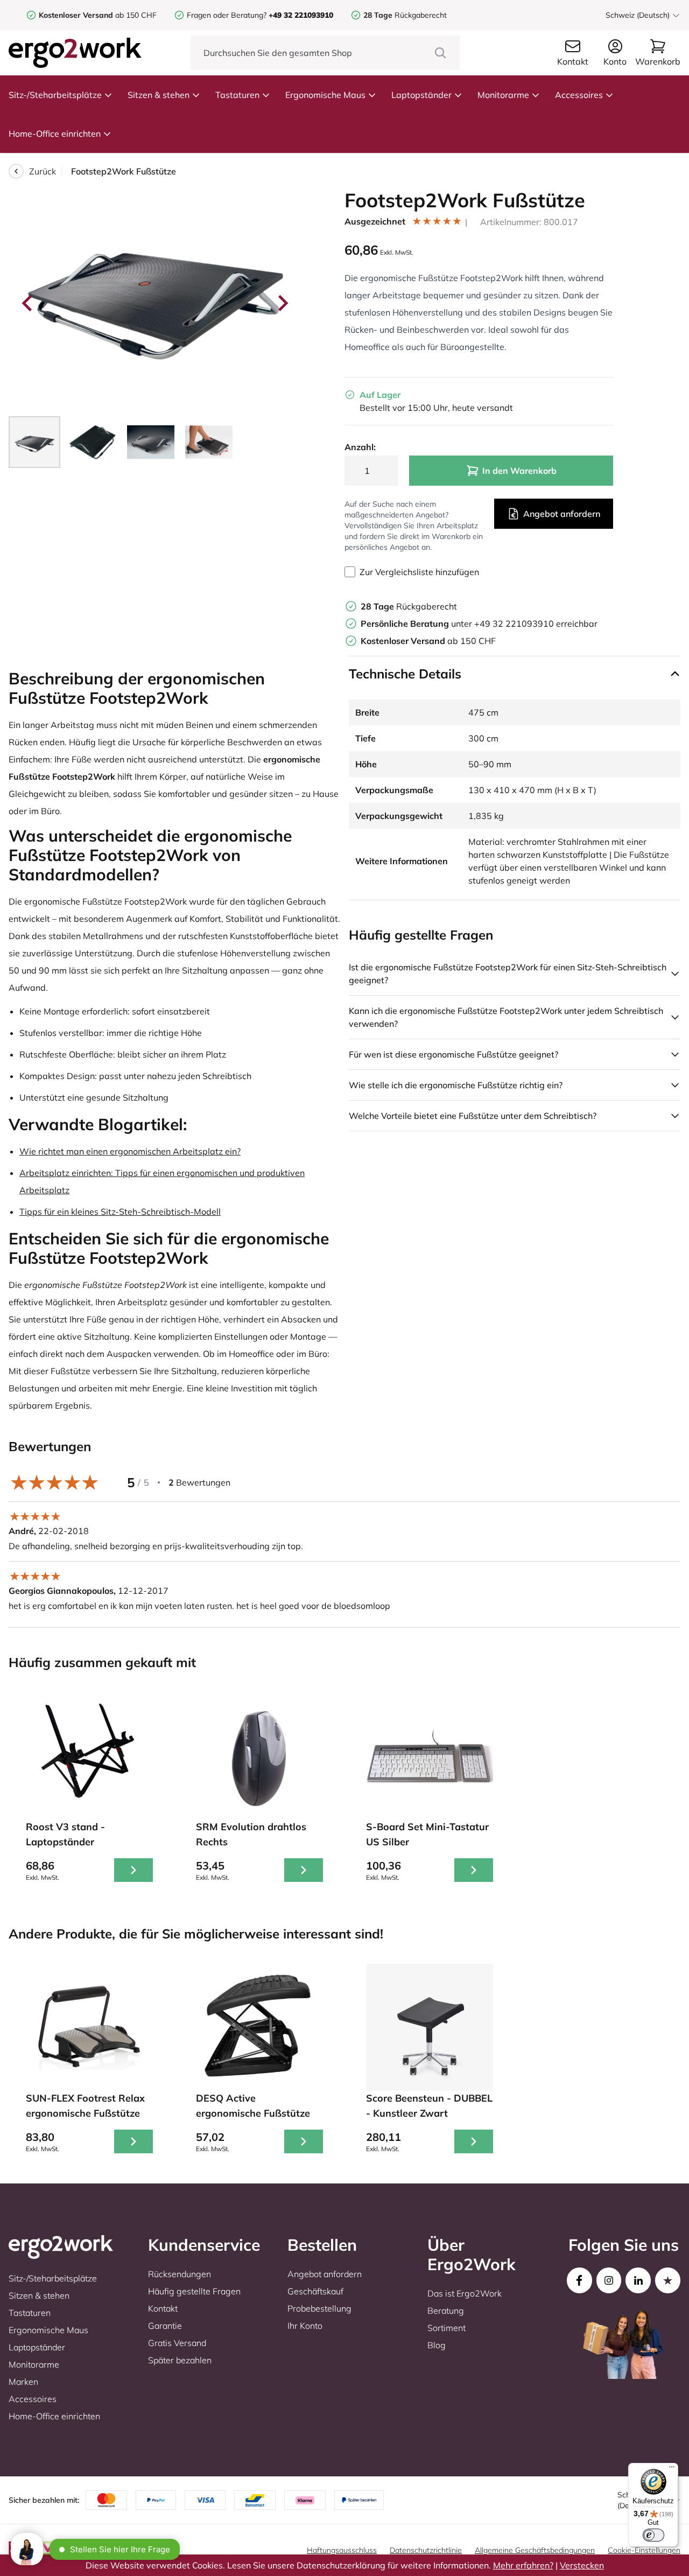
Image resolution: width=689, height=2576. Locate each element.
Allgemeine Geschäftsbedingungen (535, 2550)
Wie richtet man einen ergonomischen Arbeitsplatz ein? (130, 1151)
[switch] (653, 2535)
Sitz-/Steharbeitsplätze (55, 95)
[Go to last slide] (28, 303)
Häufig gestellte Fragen (194, 2291)
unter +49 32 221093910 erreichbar (479, 624)
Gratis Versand (177, 2343)
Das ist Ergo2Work (465, 2293)
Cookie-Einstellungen (644, 2550)
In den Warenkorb (519, 471)
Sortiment (447, 2328)
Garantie (165, 2326)
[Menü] (672, 2469)
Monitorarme (503, 95)
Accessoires (579, 95)
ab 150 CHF (98, 15)
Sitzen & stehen (159, 95)
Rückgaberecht (405, 15)
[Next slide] (282, 303)
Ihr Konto (305, 2326)
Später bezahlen (180, 2360)
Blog (437, 2345)
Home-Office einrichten (55, 134)
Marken (23, 2382)
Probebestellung (319, 2308)
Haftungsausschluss (342, 2550)
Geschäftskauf (315, 2291)
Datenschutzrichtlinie (426, 2550)
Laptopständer (421, 95)
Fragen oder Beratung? (227, 15)
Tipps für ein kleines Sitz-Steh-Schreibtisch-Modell (120, 1212)
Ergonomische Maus (325, 95)
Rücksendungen (180, 2274)
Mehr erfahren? (523, 2565)
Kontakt (163, 2308)
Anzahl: (360, 447)
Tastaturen (237, 95)
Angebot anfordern (562, 514)
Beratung (446, 2311)
